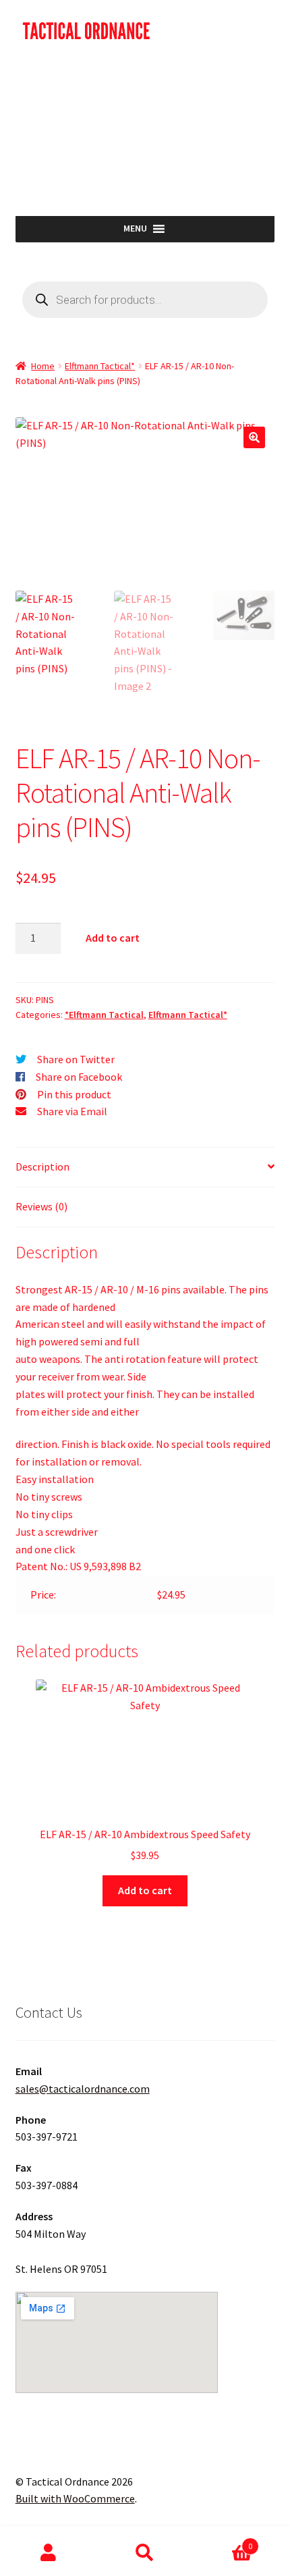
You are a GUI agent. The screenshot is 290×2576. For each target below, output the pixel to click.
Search (145, 2553)
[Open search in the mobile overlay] (145, 300)
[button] (254, 437)
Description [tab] (42, 1166)
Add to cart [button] (145, 1890)
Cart (223, 2541)
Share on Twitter (76, 1059)
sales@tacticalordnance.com (83, 2089)
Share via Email (72, 1111)
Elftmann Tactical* (100, 366)
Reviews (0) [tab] (41, 1206)
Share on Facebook (79, 1077)
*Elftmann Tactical (104, 1015)
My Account (48, 2553)
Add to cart (113, 938)
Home (43, 366)
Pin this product (74, 1094)
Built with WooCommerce (75, 2498)
